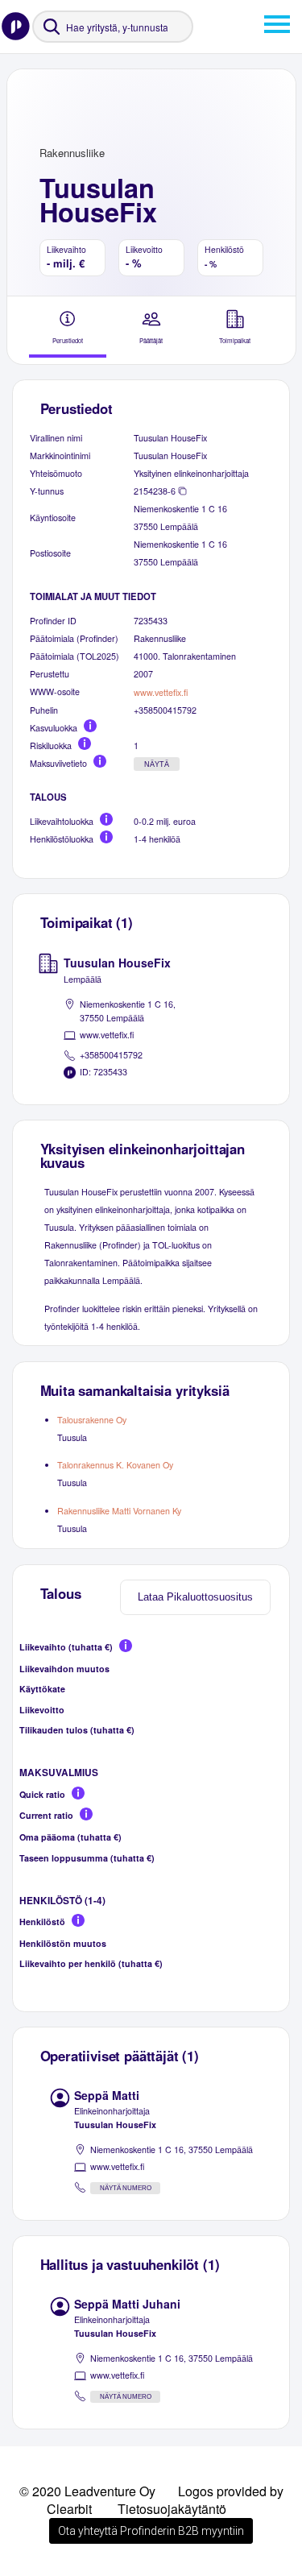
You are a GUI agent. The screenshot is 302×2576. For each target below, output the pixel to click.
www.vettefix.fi (161, 692)
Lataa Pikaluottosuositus (195, 1597)
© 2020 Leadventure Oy (87, 2491)
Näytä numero (126, 2188)
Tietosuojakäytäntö (172, 2509)
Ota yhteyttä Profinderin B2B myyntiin (151, 2531)
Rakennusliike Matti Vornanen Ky (119, 1511)
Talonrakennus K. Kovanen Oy (115, 1465)
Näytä (157, 764)
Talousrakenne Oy (92, 1420)
